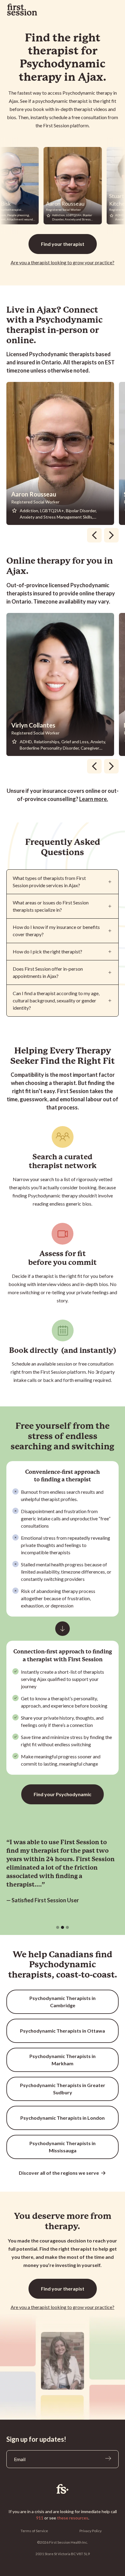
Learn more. (94, 799)
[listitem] (63, 453)
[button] (58, 1927)
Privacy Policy (91, 2531)
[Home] (63, 2489)
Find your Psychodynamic (62, 1794)
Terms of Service (34, 2531)
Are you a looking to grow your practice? (62, 262)
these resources (73, 2518)
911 (40, 2518)
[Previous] (94, 535)
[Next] (111, 535)
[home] (22, 10)
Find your (63, 244)
